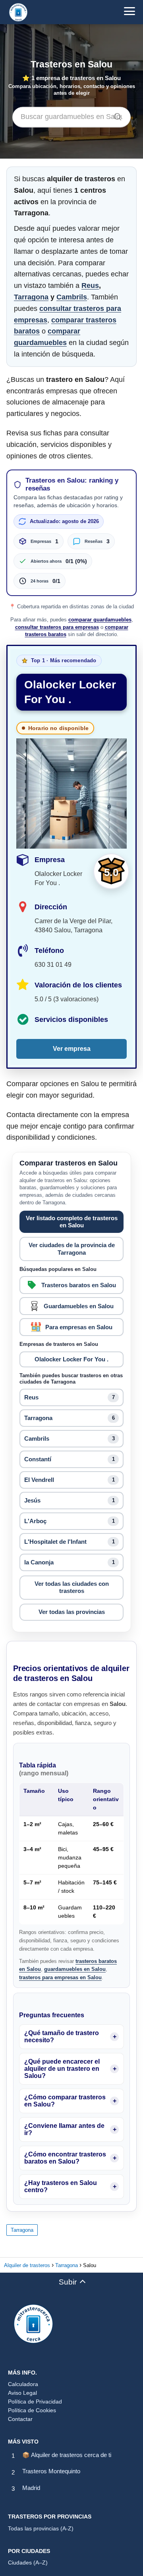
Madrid (31, 2488)
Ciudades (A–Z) (28, 2563)
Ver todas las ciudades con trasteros (72, 1587)
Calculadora (23, 2384)
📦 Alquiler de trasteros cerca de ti (67, 2455)
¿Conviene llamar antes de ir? (64, 2129)
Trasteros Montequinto (51, 2471)
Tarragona (31, 297)
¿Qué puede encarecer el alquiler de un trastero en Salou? (62, 2069)
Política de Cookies (32, 2410)
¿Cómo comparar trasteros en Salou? (65, 2101)
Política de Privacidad (35, 2402)
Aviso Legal (22, 2393)
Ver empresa (72, 1049)
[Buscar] (115, 115)
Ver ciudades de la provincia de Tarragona (72, 1249)
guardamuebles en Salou (75, 1969)
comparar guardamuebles (100, 620)
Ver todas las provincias (72, 1612)
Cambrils (72, 297)
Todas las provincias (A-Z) (41, 2528)
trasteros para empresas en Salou (60, 1977)
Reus (90, 286)
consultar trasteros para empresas (57, 627)
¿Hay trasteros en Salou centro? (61, 2186)
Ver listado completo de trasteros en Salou (72, 1222)
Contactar (20, 2419)
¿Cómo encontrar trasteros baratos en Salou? (65, 2158)
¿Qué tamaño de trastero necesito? (62, 2036)
